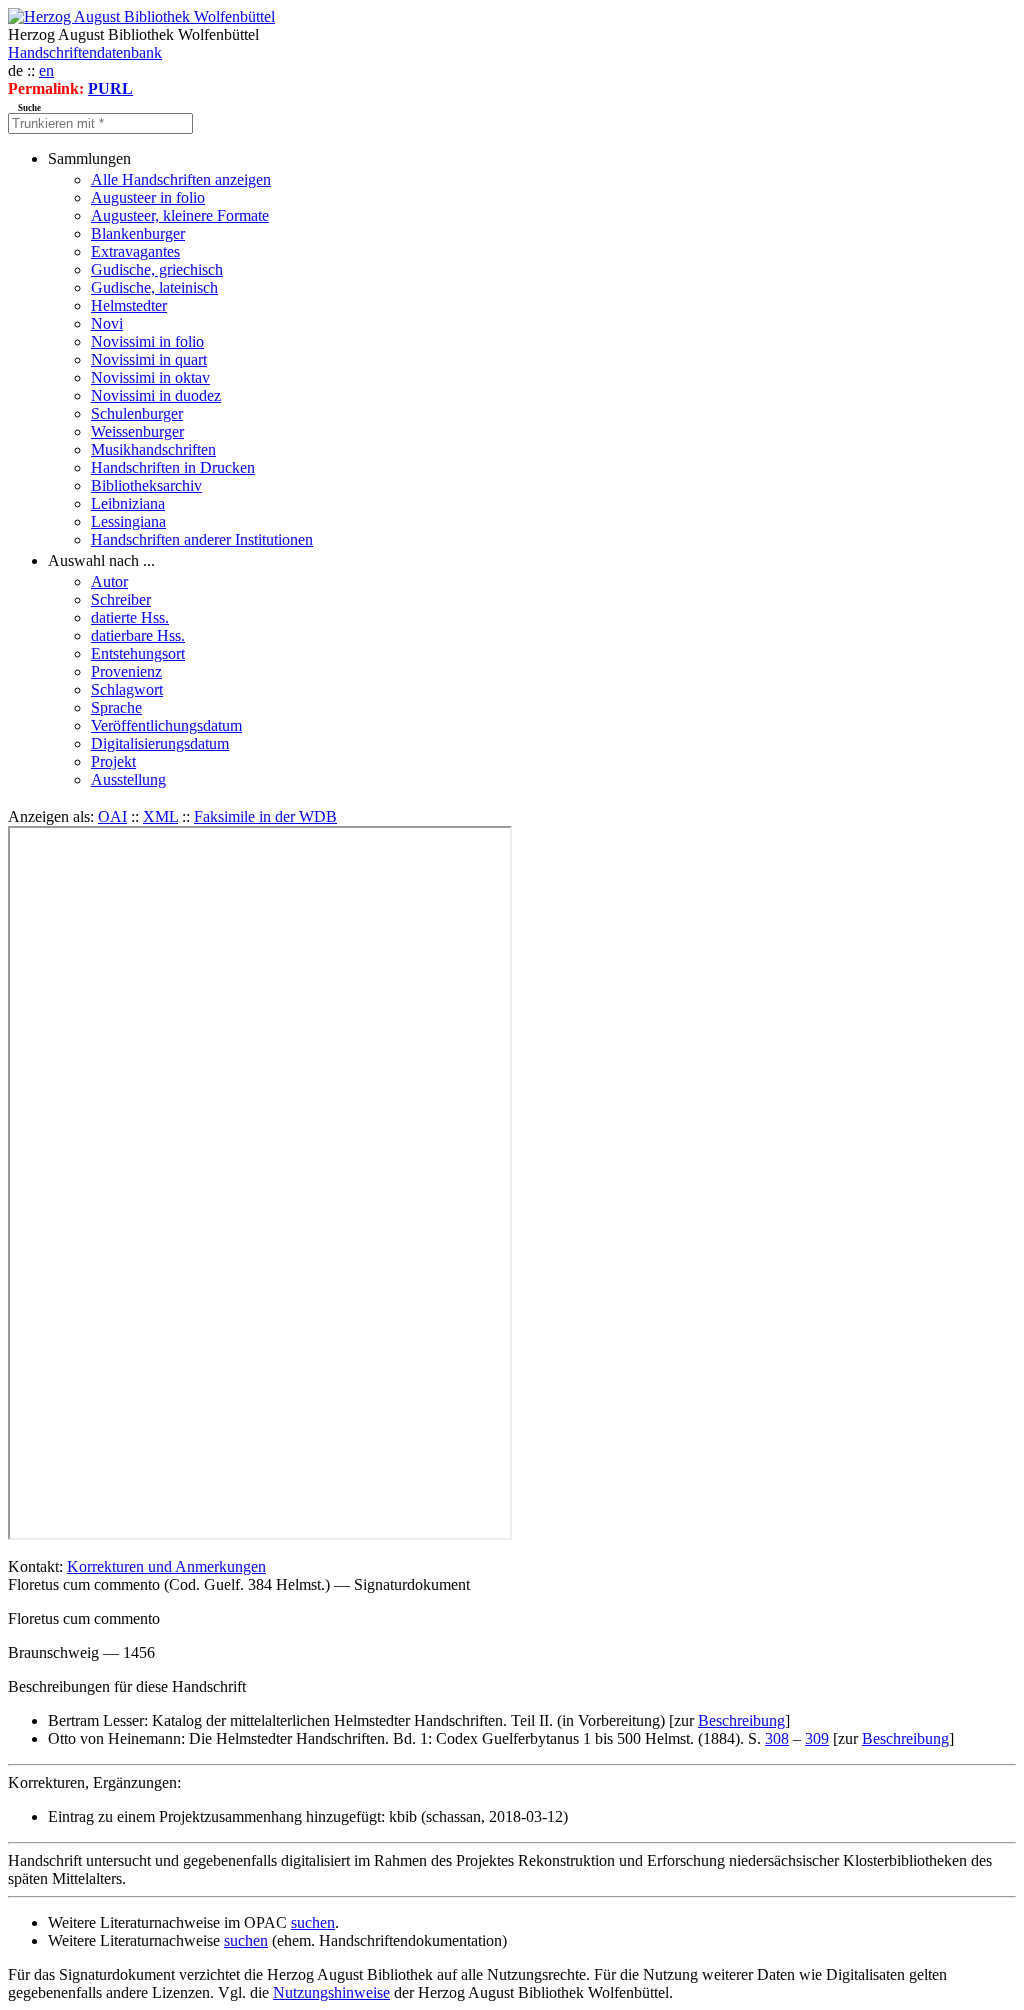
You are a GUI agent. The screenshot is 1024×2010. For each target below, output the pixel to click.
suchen (313, 1922)
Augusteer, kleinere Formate (180, 215)
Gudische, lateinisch (154, 287)
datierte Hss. (130, 617)
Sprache (116, 707)
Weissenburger (137, 431)
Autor (109, 581)
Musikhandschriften (153, 449)
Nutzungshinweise (331, 1992)
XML (160, 816)
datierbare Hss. (138, 635)
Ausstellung (128, 779)
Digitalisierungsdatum (160, 743)
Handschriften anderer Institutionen (202, 539)
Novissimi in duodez (156, 395)
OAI (112, 816)
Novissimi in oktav (150, 377)
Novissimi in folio (147, 341)
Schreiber (121, 599)
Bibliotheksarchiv (146, 485)
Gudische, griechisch (157, 269)
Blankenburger (138, 233)
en (46, 70)
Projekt (113, 761)
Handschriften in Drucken (173, 467)
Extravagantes (135, 251)
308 (777, 1738)
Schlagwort (127, 689)
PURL (110, 88)
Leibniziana (128, 503)
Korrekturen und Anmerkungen (166, 1566)
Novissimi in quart (149, 359)
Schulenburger (137, 413)
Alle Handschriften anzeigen (181, 179)
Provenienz (126, 671)
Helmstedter (129, 305)
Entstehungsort (138, 653)
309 (817, 1738)
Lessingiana (128, 521)
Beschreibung (741, 1720)
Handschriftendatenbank (85, 52)
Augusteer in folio (148, 197)
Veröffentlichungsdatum (166, 725)
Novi (107, 323)
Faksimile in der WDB (265, 816)
